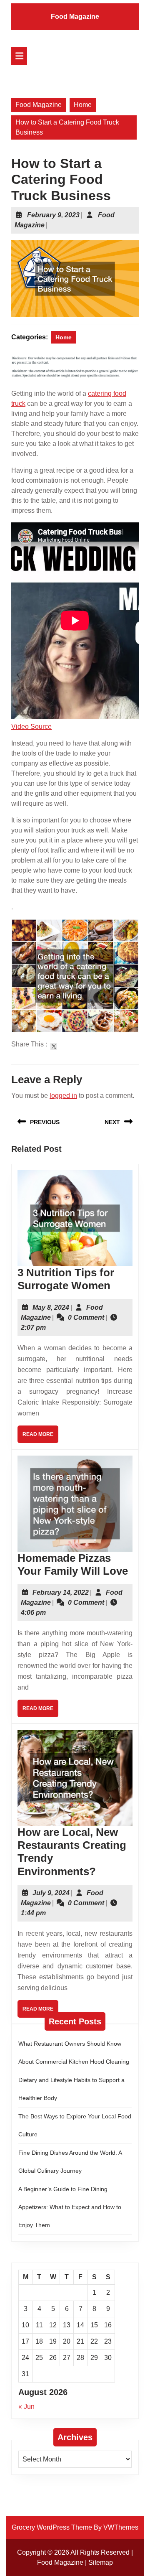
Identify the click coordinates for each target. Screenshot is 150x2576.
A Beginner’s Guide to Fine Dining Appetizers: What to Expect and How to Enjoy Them (70, 2207)
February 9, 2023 (53, 215)
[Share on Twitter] (54, 1046)
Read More (40, 1437)
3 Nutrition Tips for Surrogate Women (66, 1279)
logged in (63, 1096)
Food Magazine (75, 17)
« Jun (26, 2407)
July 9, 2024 (51, 1893)
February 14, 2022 (61, 1592)
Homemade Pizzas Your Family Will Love (73, 1564)
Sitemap (101, 2562)
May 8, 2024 (51, 1307)
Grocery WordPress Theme (52, 2527)
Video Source (31, 727)
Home (83, 105)
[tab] (19, 56)
